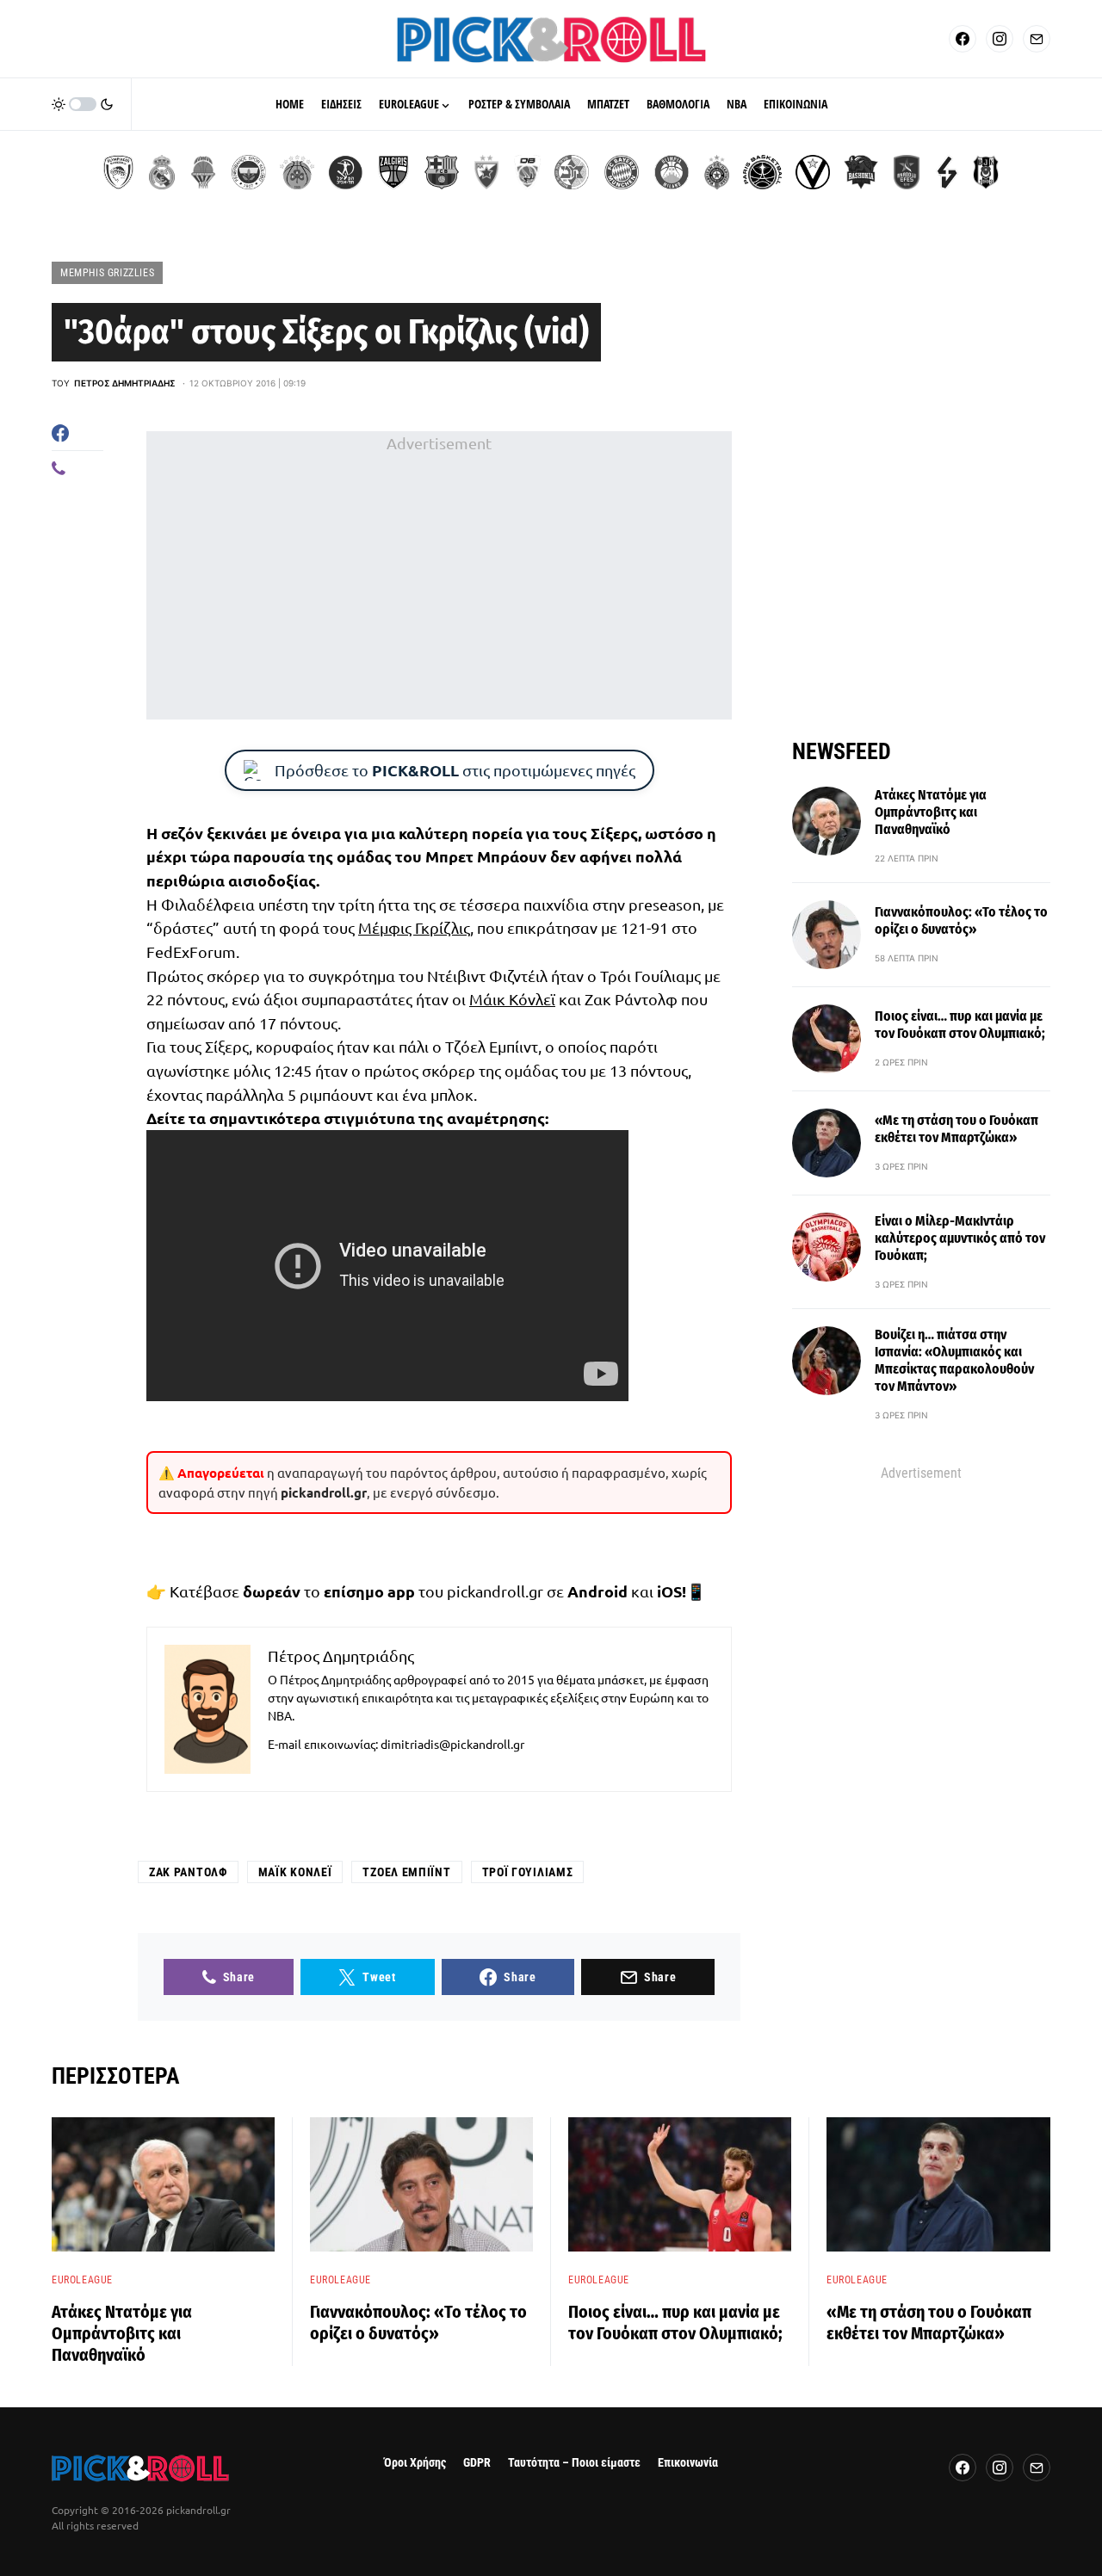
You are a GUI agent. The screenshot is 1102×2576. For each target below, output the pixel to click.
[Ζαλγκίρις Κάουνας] (393, 172)
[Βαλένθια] (203, 172)
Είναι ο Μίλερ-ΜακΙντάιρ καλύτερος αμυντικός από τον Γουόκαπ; (960, 1238)
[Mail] (1037, 39)
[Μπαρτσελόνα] (442, 172)
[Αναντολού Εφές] (907, 172)
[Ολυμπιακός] (118, 172)
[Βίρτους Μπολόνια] (813, 172)
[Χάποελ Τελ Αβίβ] (345, 172)
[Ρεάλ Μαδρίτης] (162, 172)
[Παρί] (762, 172)
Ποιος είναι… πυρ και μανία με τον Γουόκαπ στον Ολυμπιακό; (960, 1025)
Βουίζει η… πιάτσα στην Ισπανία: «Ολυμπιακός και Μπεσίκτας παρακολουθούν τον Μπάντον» (954, 1360)
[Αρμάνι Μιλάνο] (672, 172)
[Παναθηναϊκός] (297, 172)
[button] (83, 104)
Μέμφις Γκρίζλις (414, 927)
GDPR (477, 2463)
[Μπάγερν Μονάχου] (622, 172)
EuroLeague (82, 2280)
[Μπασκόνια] (861, 172)
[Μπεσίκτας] (986, 172)
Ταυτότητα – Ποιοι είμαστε (574, 2463)
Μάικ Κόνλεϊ (512, 999)
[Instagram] (1000, 39)
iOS (669, 1591)
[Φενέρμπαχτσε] (249, 172)
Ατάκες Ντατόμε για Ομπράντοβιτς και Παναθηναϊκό (931, 812)
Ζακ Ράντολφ (188, 1872)
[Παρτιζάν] (717, 172)
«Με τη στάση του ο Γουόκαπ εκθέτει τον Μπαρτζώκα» (957, 1129)
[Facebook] (963, 39)
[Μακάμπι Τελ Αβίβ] (572, 172)
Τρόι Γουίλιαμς (528, 1872)
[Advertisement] (439, 576)
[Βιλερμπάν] (947, 172)
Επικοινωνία (688, 2463)
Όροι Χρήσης (415, 2463)
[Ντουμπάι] (527, 172)
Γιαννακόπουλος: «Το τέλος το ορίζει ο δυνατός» (961, 920)
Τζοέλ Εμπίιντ (406, 1872)
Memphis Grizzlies (107, 273)
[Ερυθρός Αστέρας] (486, 172)
